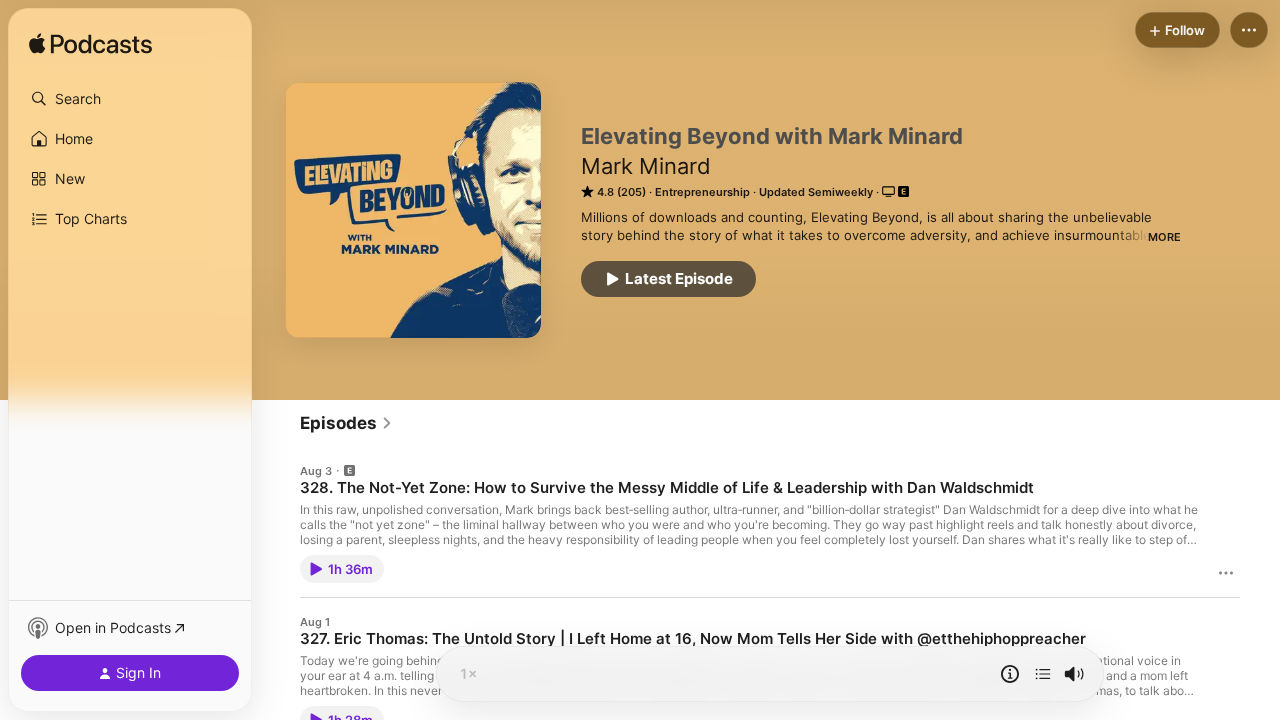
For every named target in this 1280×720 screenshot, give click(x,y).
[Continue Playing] (1043, 674)
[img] (90, 45)
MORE (1164, 237)
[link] (346, 423)
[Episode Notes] (1010, 674)
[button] (130, 99)
